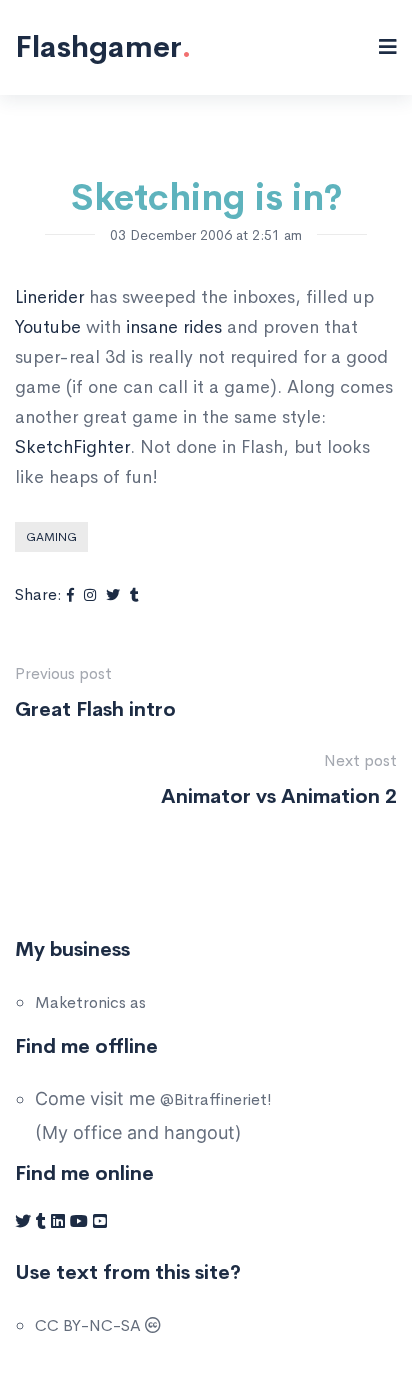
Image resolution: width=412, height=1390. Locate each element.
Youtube (48, 327)
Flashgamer (103, 47)
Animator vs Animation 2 (279, 796)
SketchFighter (72, 447)
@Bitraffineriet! (216, 1099)
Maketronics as (90, 1002)
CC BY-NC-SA (90, 1325)
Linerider (49, 297)
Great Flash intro (95, 709)
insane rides (174, 327)
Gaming (51, 537)
